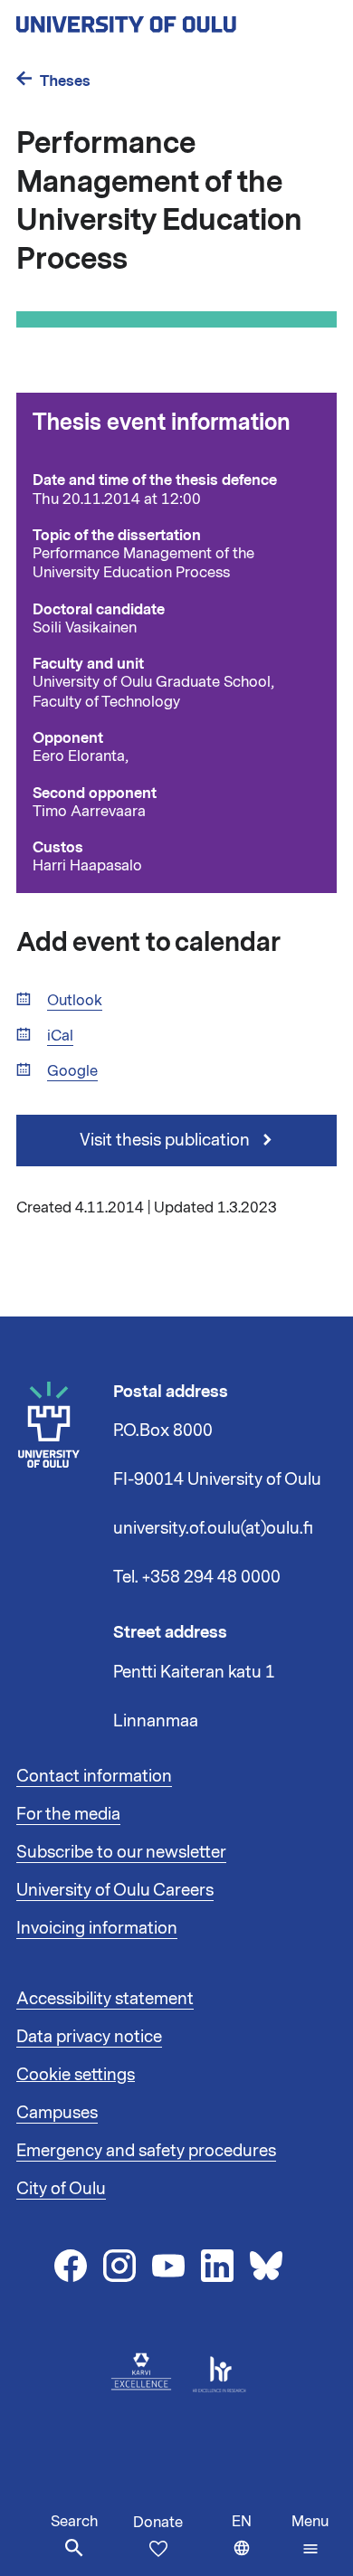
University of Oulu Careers (115, 1890)
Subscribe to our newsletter (121, 1852)
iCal (60, 1036)
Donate (158, 2523)
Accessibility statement (105, 1999)
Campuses (57, 2113)
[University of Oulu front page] (168, 19)
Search (74, 2522)
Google (72, 1072)
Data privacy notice (89, 2037)
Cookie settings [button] (76, 2075)
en (258, 2544)
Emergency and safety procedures (146, 2151)
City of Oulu (61, 2189)
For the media (68, 1814)
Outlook (75, 1001)
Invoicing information (97, 1928)
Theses (65, 81)
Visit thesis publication (167, 1140)
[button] (310, 2535)
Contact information (94, 1776)
